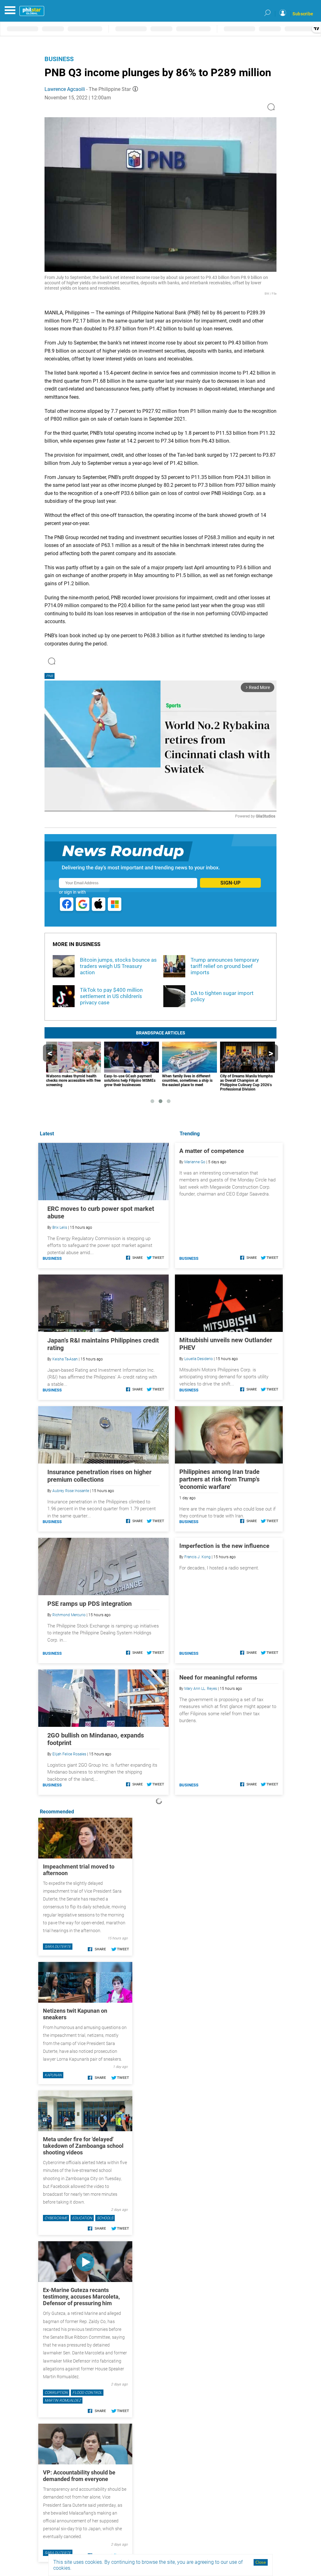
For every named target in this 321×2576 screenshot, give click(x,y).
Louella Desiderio (199, 1359)
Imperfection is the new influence (224, 1546)
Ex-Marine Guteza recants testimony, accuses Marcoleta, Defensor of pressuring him (81, 2297)
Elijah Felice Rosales (69, 1754)
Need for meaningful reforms (218, 1677)
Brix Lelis (60, 1228)
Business (59, 59)
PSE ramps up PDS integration (89, 1604)
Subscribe (303, 14)
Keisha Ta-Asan (65, 1359)
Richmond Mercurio (69, 1615)
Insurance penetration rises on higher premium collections (99, 1476)
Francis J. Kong (197, 1557)
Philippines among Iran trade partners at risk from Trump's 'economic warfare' (219, 1479)
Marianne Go (195, 1162)
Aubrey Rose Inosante (71, 1491)
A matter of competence (212, 1151)
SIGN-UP (230, 883)
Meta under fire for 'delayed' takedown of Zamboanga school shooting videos (83, 2146)
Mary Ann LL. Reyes (201, 1689)
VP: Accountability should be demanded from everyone (79, 2476)
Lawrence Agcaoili (65, 89)
